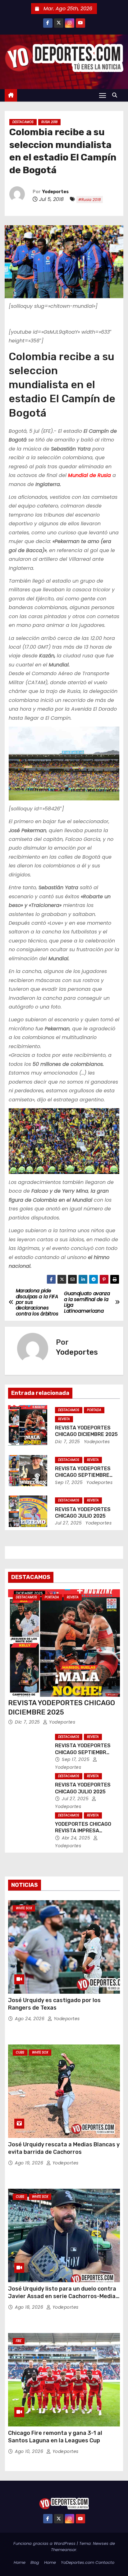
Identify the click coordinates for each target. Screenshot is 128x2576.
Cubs (20, 2052)
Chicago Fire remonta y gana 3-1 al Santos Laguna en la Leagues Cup (55, 2437)
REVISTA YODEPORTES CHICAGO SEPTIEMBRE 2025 (83, 1475)
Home (20, 2562)
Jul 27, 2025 (68, 1523)
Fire (19, 2341)
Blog (35, 2562)
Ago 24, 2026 (30, 2019)
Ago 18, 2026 (30, 2307)
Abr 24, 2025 (77, 1838)
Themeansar (64, 2550)
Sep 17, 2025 (69, 1482)
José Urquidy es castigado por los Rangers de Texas (54, 2004)
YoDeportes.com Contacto (88, 2562)
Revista (64, 1419)
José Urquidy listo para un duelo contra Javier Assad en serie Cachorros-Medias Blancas (63, 2296)
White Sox (24, 1908)
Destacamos (23, 122)
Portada (94, 1410)
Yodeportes (55, 192)
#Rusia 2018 (90, 200)
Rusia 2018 (49, 122)
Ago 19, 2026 (30, 2163)
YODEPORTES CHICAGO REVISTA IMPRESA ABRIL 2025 (83, 1831)
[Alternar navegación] (103, 95)
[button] (116, 95)
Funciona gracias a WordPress (45, 2543)
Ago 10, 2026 (30, 2451)
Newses (101, 2543)
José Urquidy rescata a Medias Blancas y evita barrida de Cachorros (64, 2148)
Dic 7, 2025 (68, 1442)
